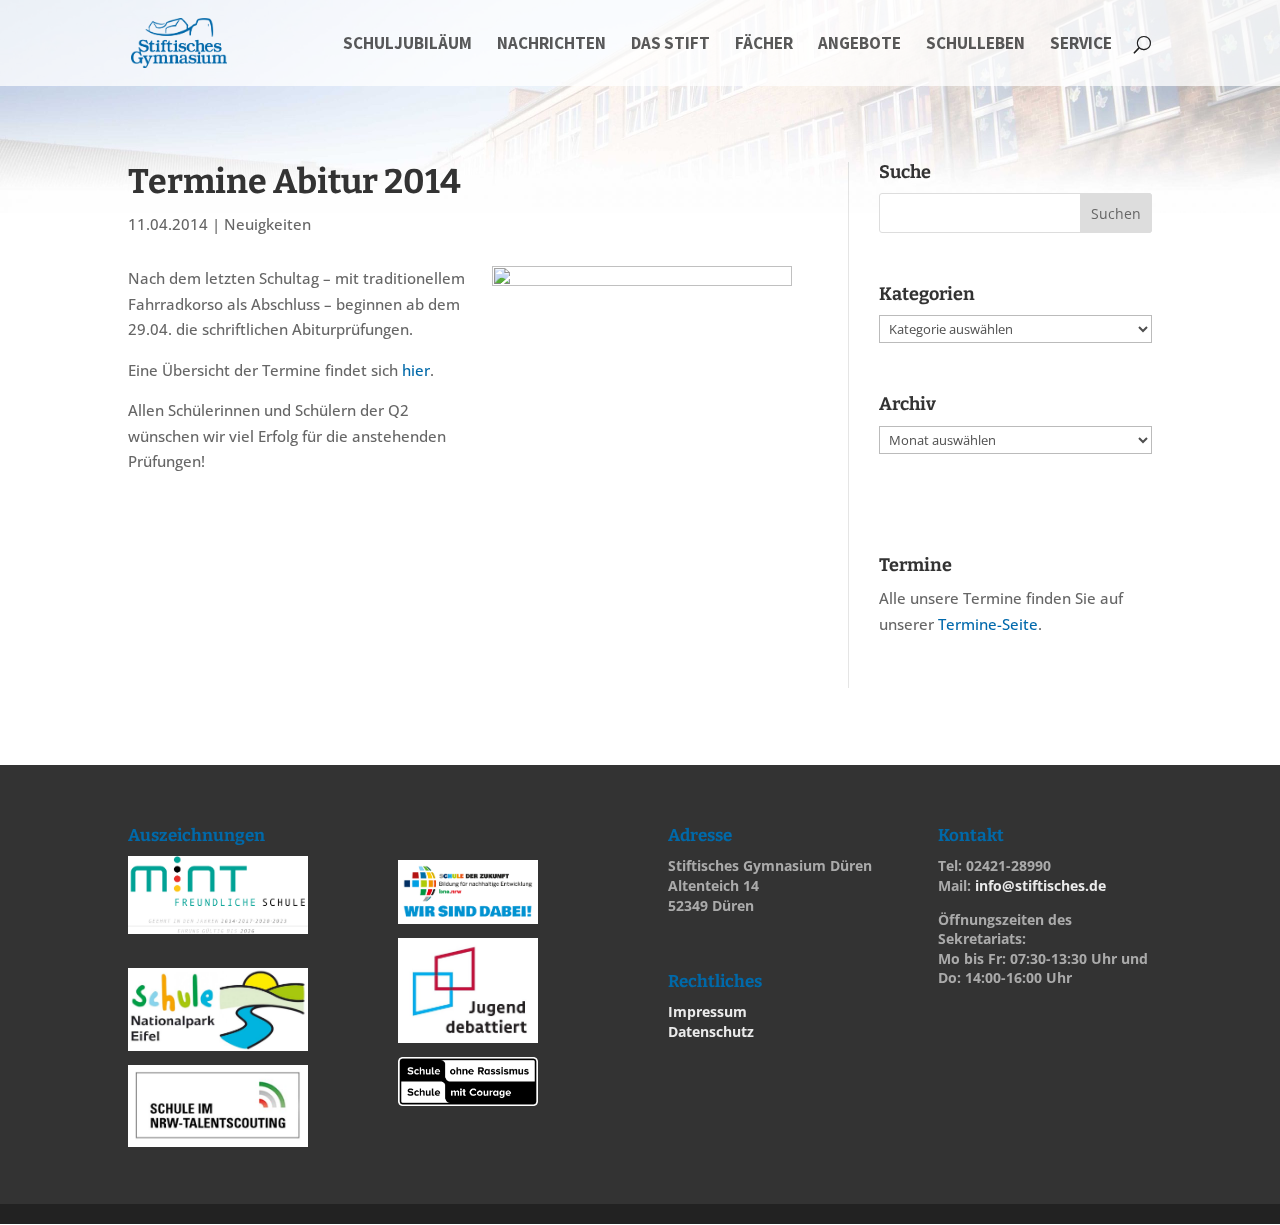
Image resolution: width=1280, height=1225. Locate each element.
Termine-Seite (988, 624)
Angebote (859, 45)
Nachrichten (551, 45)
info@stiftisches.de (1040, 885)
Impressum (707, 1011)
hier (416, 370)
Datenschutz (711, 1031)
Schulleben (975, 45)
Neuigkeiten (267, 224)
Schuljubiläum (407, 45)
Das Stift (670, 45)
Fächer (764, 45)
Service (1081, 45)
